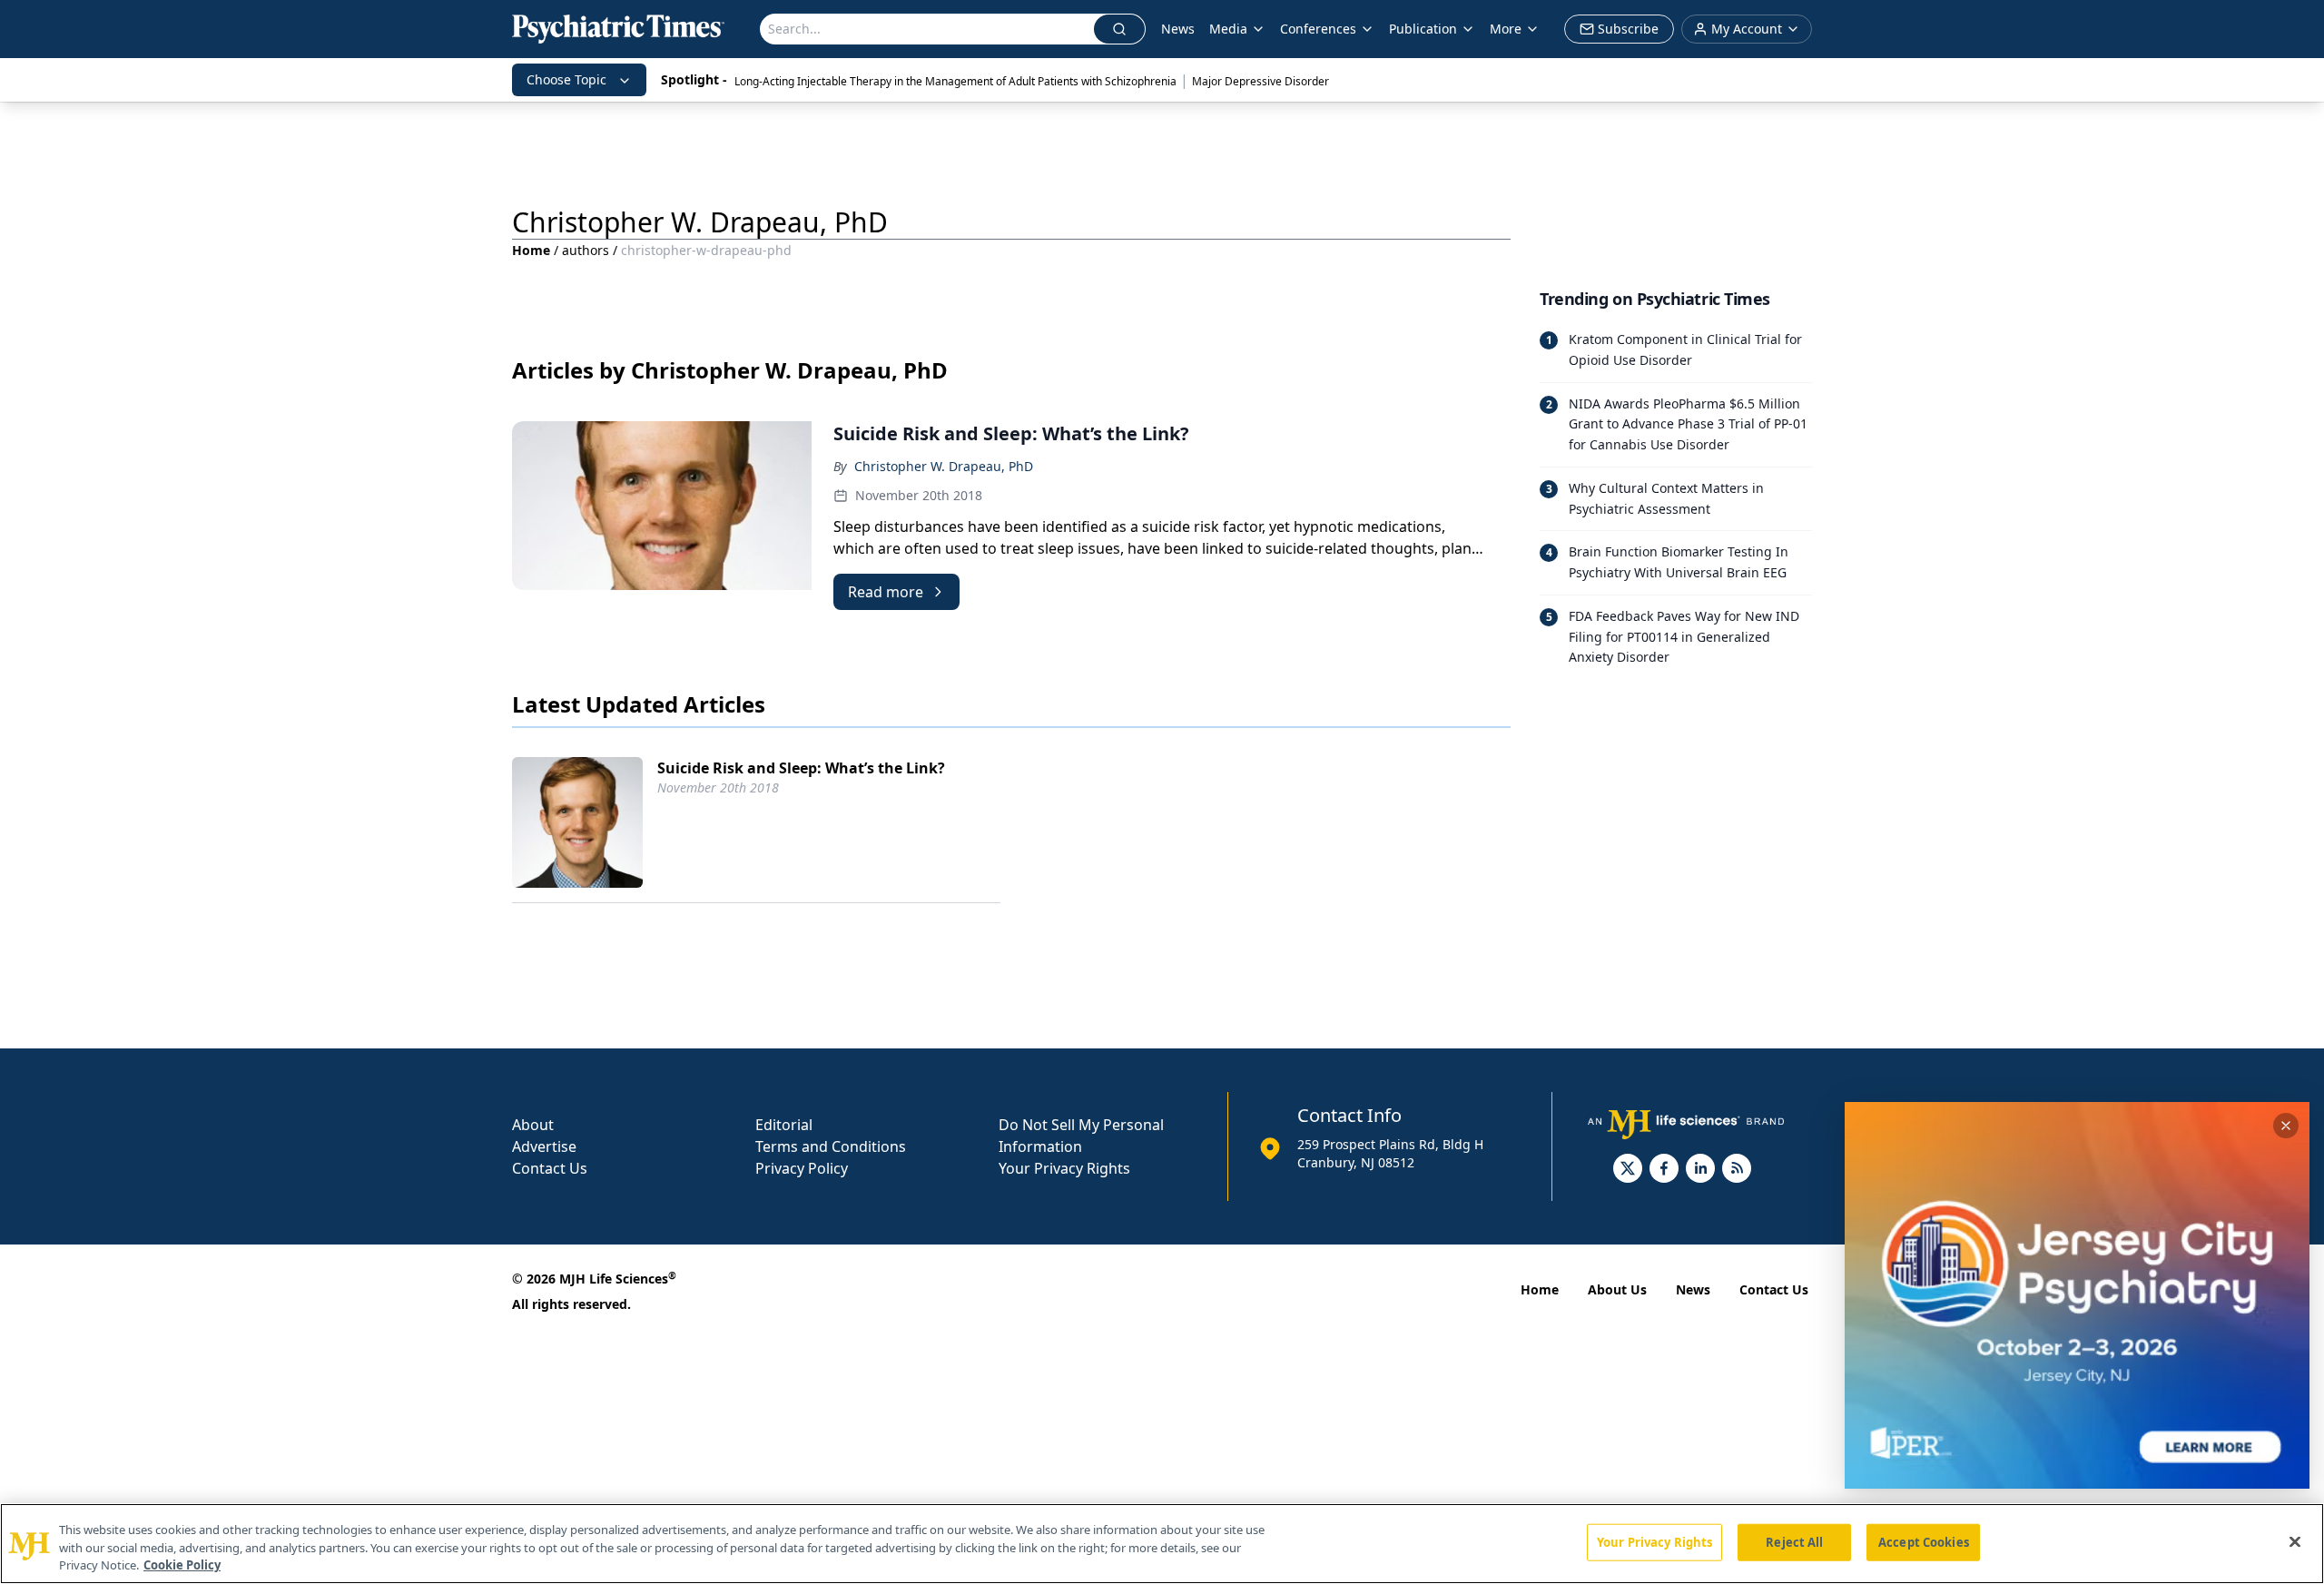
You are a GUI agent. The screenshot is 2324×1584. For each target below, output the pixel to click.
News (1178, 29)
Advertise (544, 1146)
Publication (1423, 29)
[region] (1162, 1544)
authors (586, 250)
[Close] (2295, 1541)
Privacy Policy (802, 1168)
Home (531, 250)
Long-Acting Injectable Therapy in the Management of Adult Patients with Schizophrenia (955, 81)
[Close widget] (2286, 1126)
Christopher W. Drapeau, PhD (944, 466)
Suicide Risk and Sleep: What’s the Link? (801, 768)
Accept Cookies (1924, 1541)
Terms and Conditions (831, 1146)
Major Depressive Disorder (1260, 81)
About (533, 1125)
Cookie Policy (182, 1565)
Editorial (784, 1125)
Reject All (1794, 1541)
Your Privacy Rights (1064, 1168)
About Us (1617, 1289)
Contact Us (550, 1168)
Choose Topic (566, 79)
